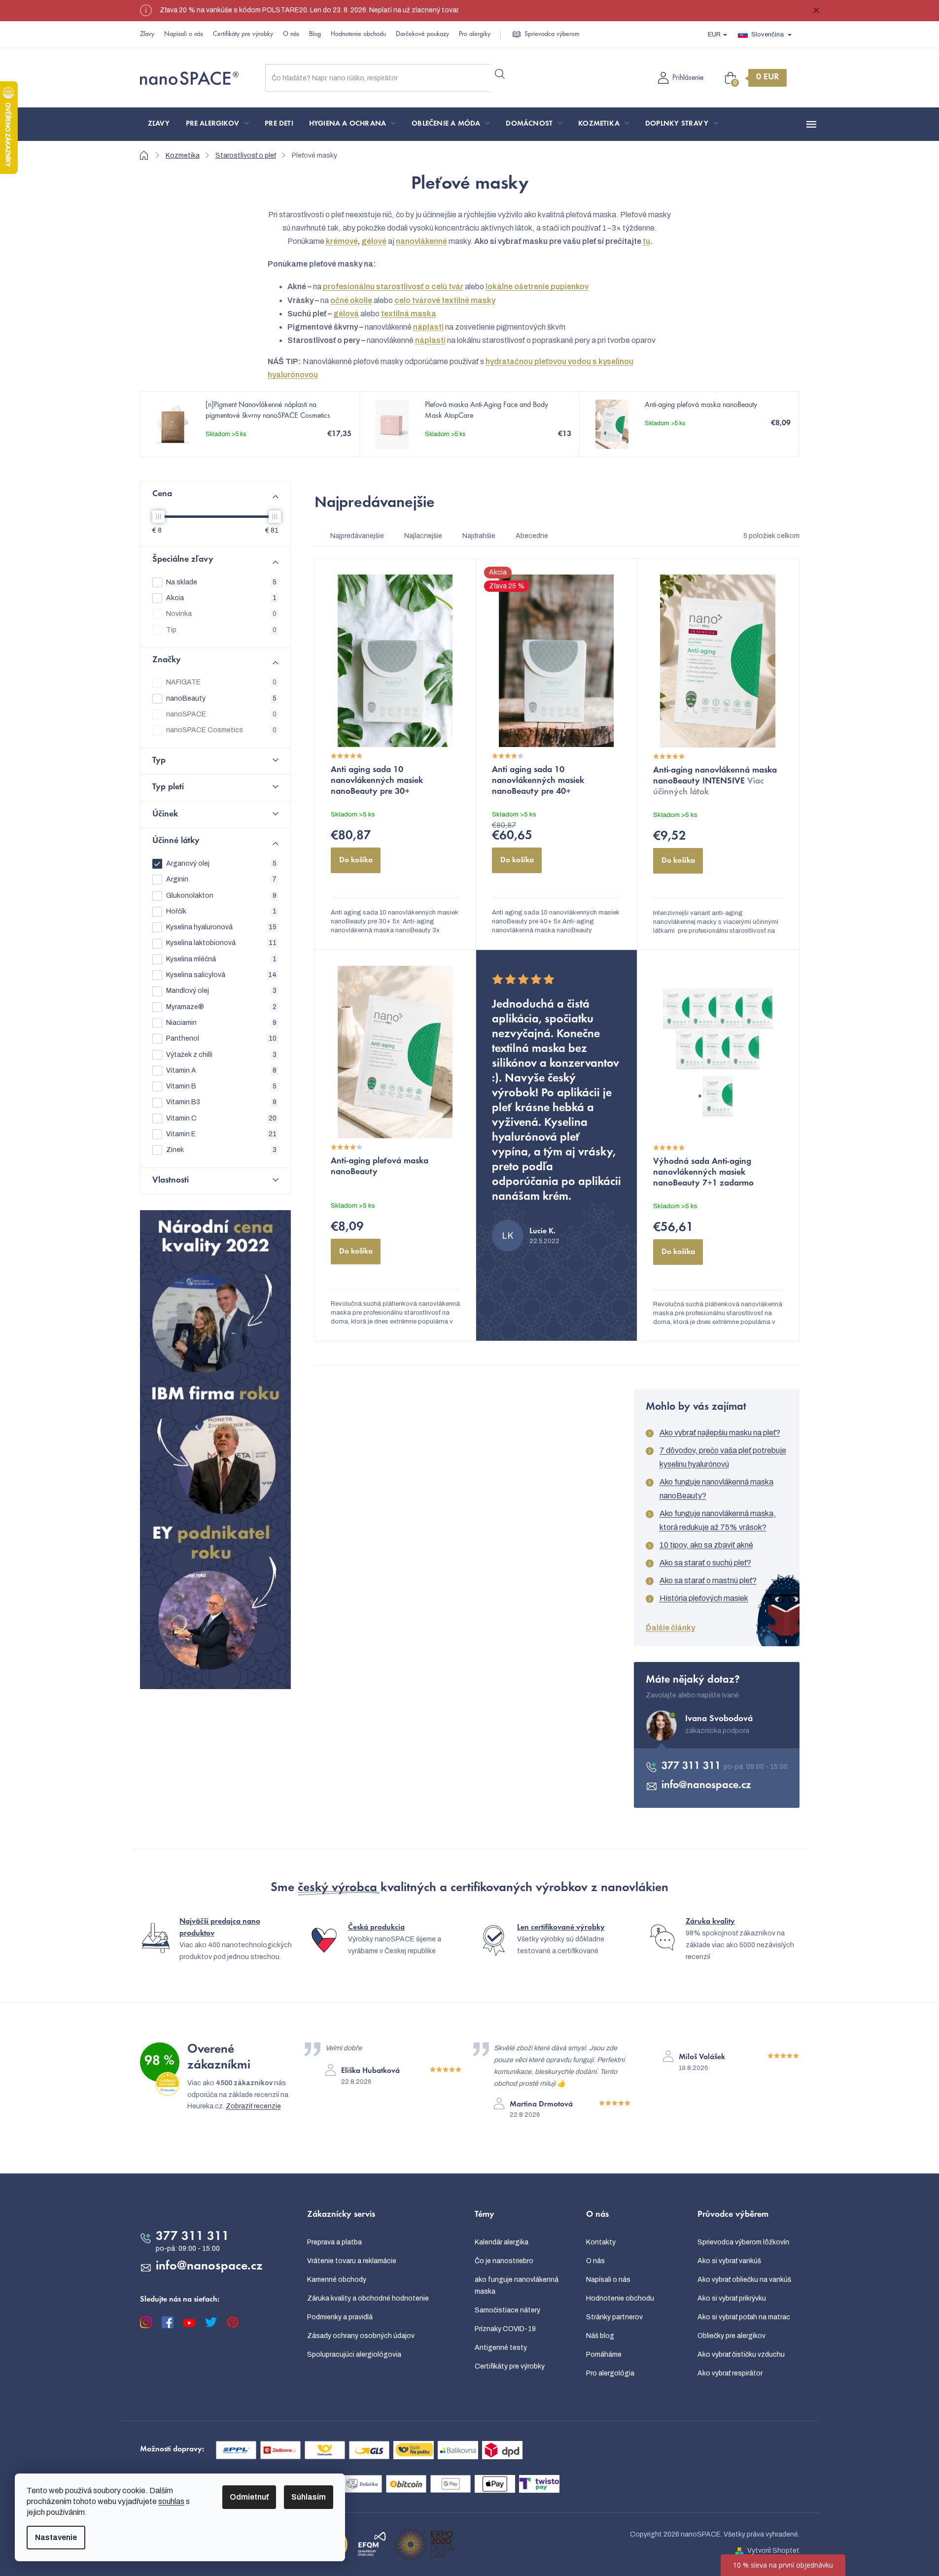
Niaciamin (221, 1023)
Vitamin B (221, 1086)
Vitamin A (221, 1070)
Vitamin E (221, 1134)
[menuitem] (159, 124)
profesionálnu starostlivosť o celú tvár (393, 287)
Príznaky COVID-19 (505, 2329)
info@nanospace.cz (706, 1786)
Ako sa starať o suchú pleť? (705, 1563)
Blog (315, 34)
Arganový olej (221, 864)
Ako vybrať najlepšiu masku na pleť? (720, 1433)
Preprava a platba (334, 2242)
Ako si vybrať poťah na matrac (744, 2317)
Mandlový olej (221, 991)
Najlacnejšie (423, 536)
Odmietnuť (249, 2497)
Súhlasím (309, 2497)
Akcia (221, 598)
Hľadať (500, 74)
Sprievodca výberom (552, 34)
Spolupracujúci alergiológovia (354, 2355)
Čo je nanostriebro (504, 2261)
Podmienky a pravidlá (340, 2317)
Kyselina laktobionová (221, 943)
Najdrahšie (479, 536)
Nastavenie (56, 2537)
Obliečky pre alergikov (731, 2336)
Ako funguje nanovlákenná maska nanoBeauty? (716, 1489)
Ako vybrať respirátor (730, 2373)
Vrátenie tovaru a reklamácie (352, 2261)
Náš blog (600, 2336)
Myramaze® (221, 1007)
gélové (374, 241)
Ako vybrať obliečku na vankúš (744, 2280)
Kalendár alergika (502, 2242)
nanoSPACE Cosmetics (221, 730)
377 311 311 (693, 1766)
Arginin (221, 879)
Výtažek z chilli (221, 1055)
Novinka (221, 614)
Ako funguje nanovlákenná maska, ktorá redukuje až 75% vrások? (718, 1520)
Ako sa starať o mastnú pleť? (708, 1580)
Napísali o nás (184, 34)
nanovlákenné (421, 241)
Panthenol (221, 1038)
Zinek (221, 1150)
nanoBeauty (221, 698)
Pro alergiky (475, 34)
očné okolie (351, 300)
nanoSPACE (221, 714)
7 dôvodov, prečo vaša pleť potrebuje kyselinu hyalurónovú (723, 1457)
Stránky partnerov (614, 2317)
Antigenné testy (501, 2348)
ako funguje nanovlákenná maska (517, 2286)
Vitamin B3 (221, 1102)
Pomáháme (604, 2355)
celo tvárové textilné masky (445, 300)
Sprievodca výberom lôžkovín (743, 2242)
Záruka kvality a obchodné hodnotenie (368, 2298)
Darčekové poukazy (422, 34)
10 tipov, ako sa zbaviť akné (706, 1545)
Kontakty (601, 2242)
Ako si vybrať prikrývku (732, 2298)
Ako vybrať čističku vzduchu (741, 2355)
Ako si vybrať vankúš (729, 2261)
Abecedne (532, 536)
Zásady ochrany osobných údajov (361, 2336)
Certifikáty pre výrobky (243, 34)
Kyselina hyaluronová (221, 927)
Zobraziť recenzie (253, 2106)
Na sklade (221, 582)
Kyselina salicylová (221, 975)
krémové (342, 241)
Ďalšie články (670, 1628)
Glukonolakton (221, 896)
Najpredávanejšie (357, 536)
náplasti (428, 327)
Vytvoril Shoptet (773, 2551)
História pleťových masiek (704, 1598)
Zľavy (147, 34)
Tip (221, 630)
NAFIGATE (221, 682)
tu (646, 241)
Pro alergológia (610, 2373)
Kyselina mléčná (221, 959)
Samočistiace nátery (507, 2310)
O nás (291, 34)
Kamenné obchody (337, 2280)
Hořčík (221, 911)
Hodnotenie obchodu (358, 34)
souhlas (171, 2501)
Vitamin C (221, 1118)
